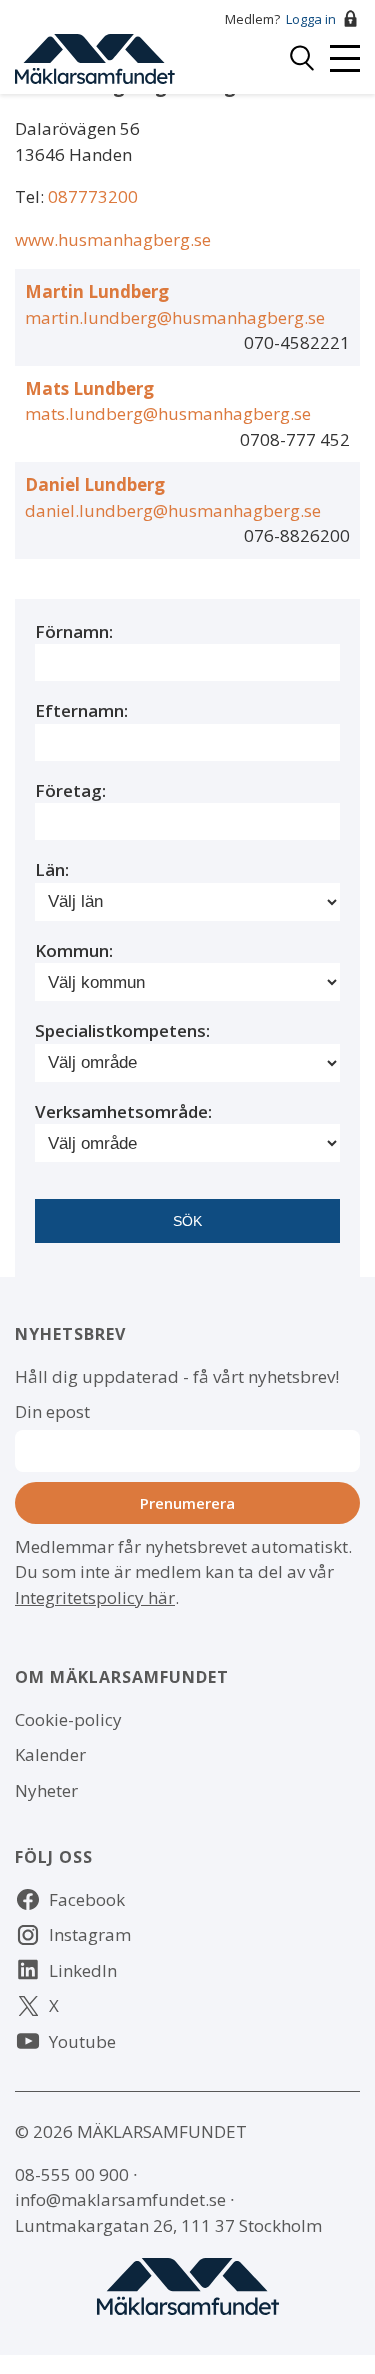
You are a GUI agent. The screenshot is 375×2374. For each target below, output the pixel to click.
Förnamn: (74, 631)
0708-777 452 (295, 439)
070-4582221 (297, 342)
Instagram (90, 1934)
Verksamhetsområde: (123, 1111)
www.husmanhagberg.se (113, 239)
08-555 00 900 (72, 2174)
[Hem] (95, 56)
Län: (52, 869)
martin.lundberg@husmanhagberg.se (175, 317)
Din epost (52, 1411)
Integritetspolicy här (95, 1597)
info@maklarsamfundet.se (120, 2199)
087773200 (93, 196)
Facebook (87, 1899)
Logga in (311, 19)
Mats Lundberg (89, 388)
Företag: (70, 790)
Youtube (82, 2041)
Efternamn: (81, 710)
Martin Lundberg (97, 291)
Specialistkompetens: (122, 1030)
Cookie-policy (68, 1719)
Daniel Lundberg (95, 484)
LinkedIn (83, 1970)
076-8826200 (297, 535)
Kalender (50, 1754)
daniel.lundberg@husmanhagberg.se (173, 510)
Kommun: (74, 950)
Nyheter (46, 1790)
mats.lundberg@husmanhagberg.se (168, 413)
